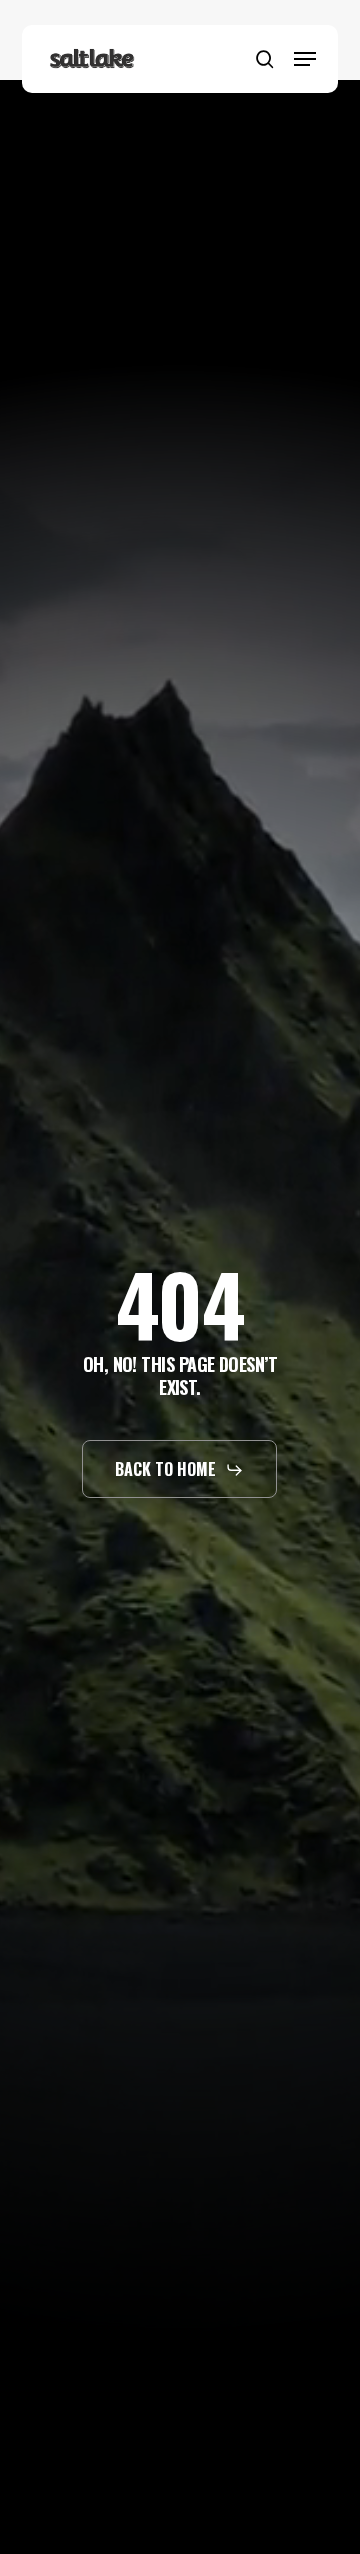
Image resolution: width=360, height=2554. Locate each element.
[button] (305, 59)
